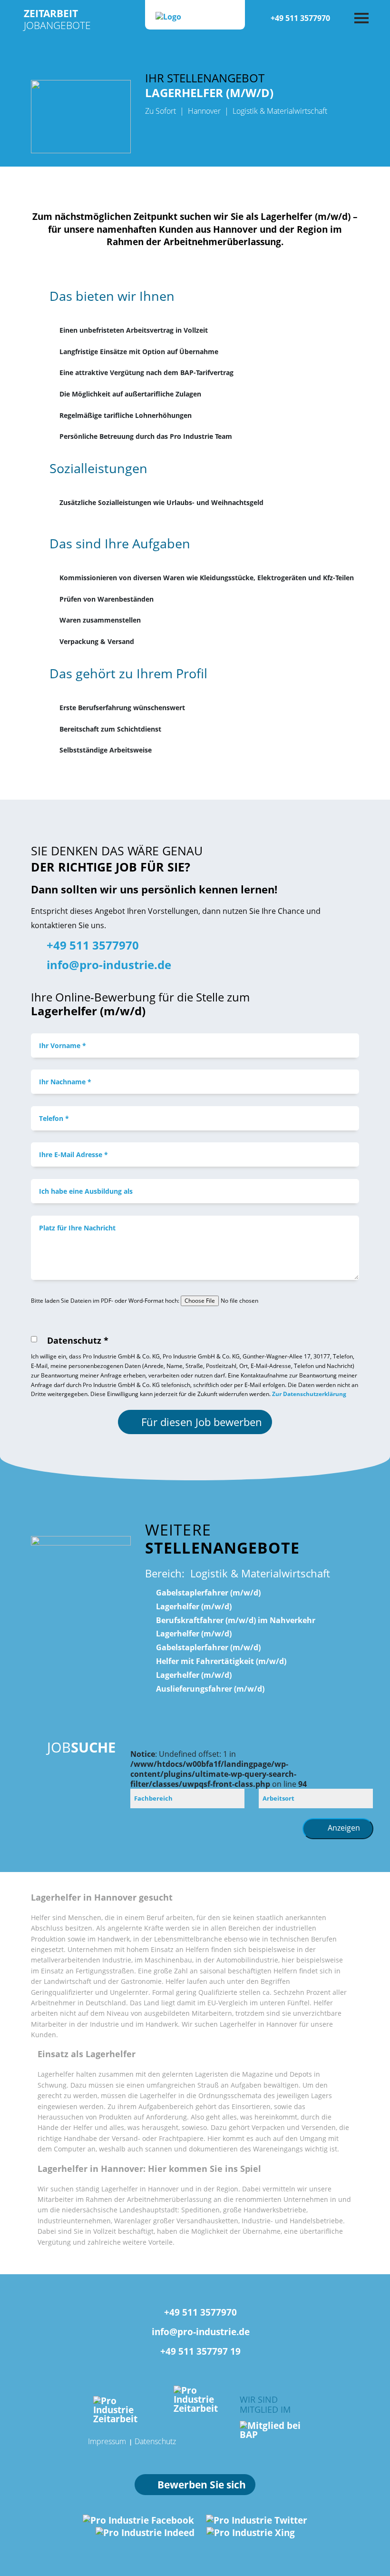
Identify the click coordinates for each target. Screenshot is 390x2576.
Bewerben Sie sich (202, 2485)
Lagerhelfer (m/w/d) (193, 1606)
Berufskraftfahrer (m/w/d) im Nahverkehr (235, 1620)
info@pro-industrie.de (107, 965)
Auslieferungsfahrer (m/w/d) (209, 1689)
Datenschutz (155, 2441)
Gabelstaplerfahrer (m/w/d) (207, 1593)
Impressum (107, 2441)
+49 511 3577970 (300, 18)
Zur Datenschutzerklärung (309, 1394)
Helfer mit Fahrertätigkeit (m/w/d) (220, 1661)
